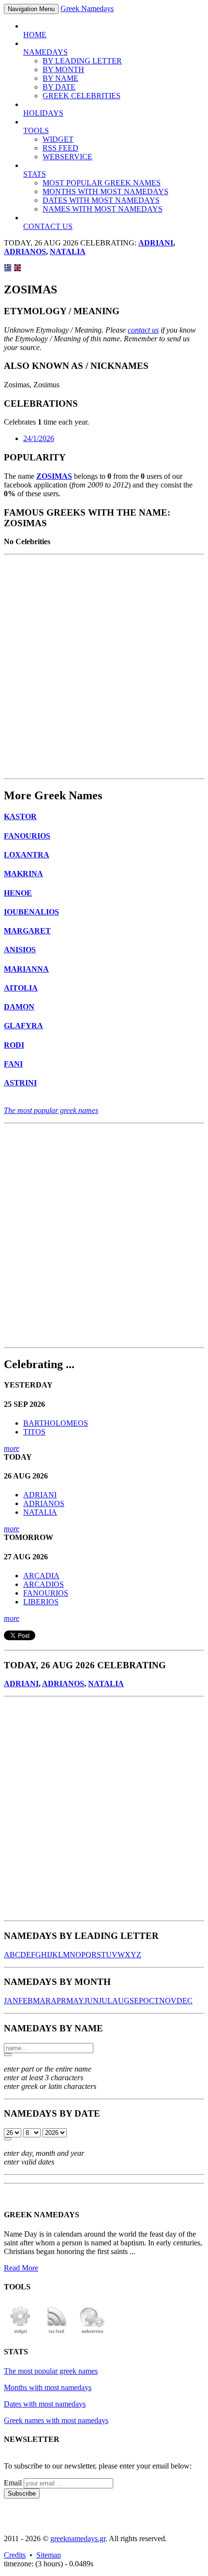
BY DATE (59, 87)
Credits (15, 2555)
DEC (185, 2001)
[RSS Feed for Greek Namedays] (57, 2333)
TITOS (34, 1432)
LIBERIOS (41, 1602)
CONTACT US (48, 226)
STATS (35, 174)
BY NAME (60, 78)
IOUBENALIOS (31, 912)
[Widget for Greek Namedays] (21, 2333)
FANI (13, 1064)
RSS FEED (60, 148)
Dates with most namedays (45, 2404)
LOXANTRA (27, 855)
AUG (121, 2001)
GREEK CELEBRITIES (82, 96)
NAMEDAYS (45, 52)
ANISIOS (20, 950)
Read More (21, 2268)
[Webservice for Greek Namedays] (92, 2333)
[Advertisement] (104, 667)
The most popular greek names (51, 1110)
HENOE (18, 893)
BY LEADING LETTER (82, 61)
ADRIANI (156, 243)
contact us (143, 330)
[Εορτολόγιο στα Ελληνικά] (8, 269)
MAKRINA (23, 874)
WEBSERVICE (67, 157)
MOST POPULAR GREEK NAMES (102, 183)
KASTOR (20, 816)
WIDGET (58, 139)
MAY (75, 2001)
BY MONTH (63, 69)
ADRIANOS (25, 252)
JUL (105, 2001)
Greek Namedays (87, 8)
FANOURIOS (27, 836)
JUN (91, 2001)
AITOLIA (21, 988)
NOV (168, 2001)
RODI (14, 1045)
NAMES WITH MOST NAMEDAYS (103, 209)
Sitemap (49, 2555)
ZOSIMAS (54, 476)
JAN (11, 2001)
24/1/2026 (39, 438)
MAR (42, 2001)
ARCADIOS (44, 1584)
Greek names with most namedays (56, 2420)
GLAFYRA (23, 1026)
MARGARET (27, 931)
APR (59, 2001)
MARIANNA (26, 969)
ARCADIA (41, 1576)
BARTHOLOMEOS (56, 1423)
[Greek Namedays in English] (17, 269)
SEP (136, 2001)
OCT (151, 2001)
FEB (26, 2001)
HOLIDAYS (43, 113)
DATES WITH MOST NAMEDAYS (101, 200)
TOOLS (36, 130)
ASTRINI (20, 1083)
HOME (35, 35)
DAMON (19, 1007)
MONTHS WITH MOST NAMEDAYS (105, 191)
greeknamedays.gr (78, 2538)
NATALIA (68, 252)
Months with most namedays (48, 2387)
